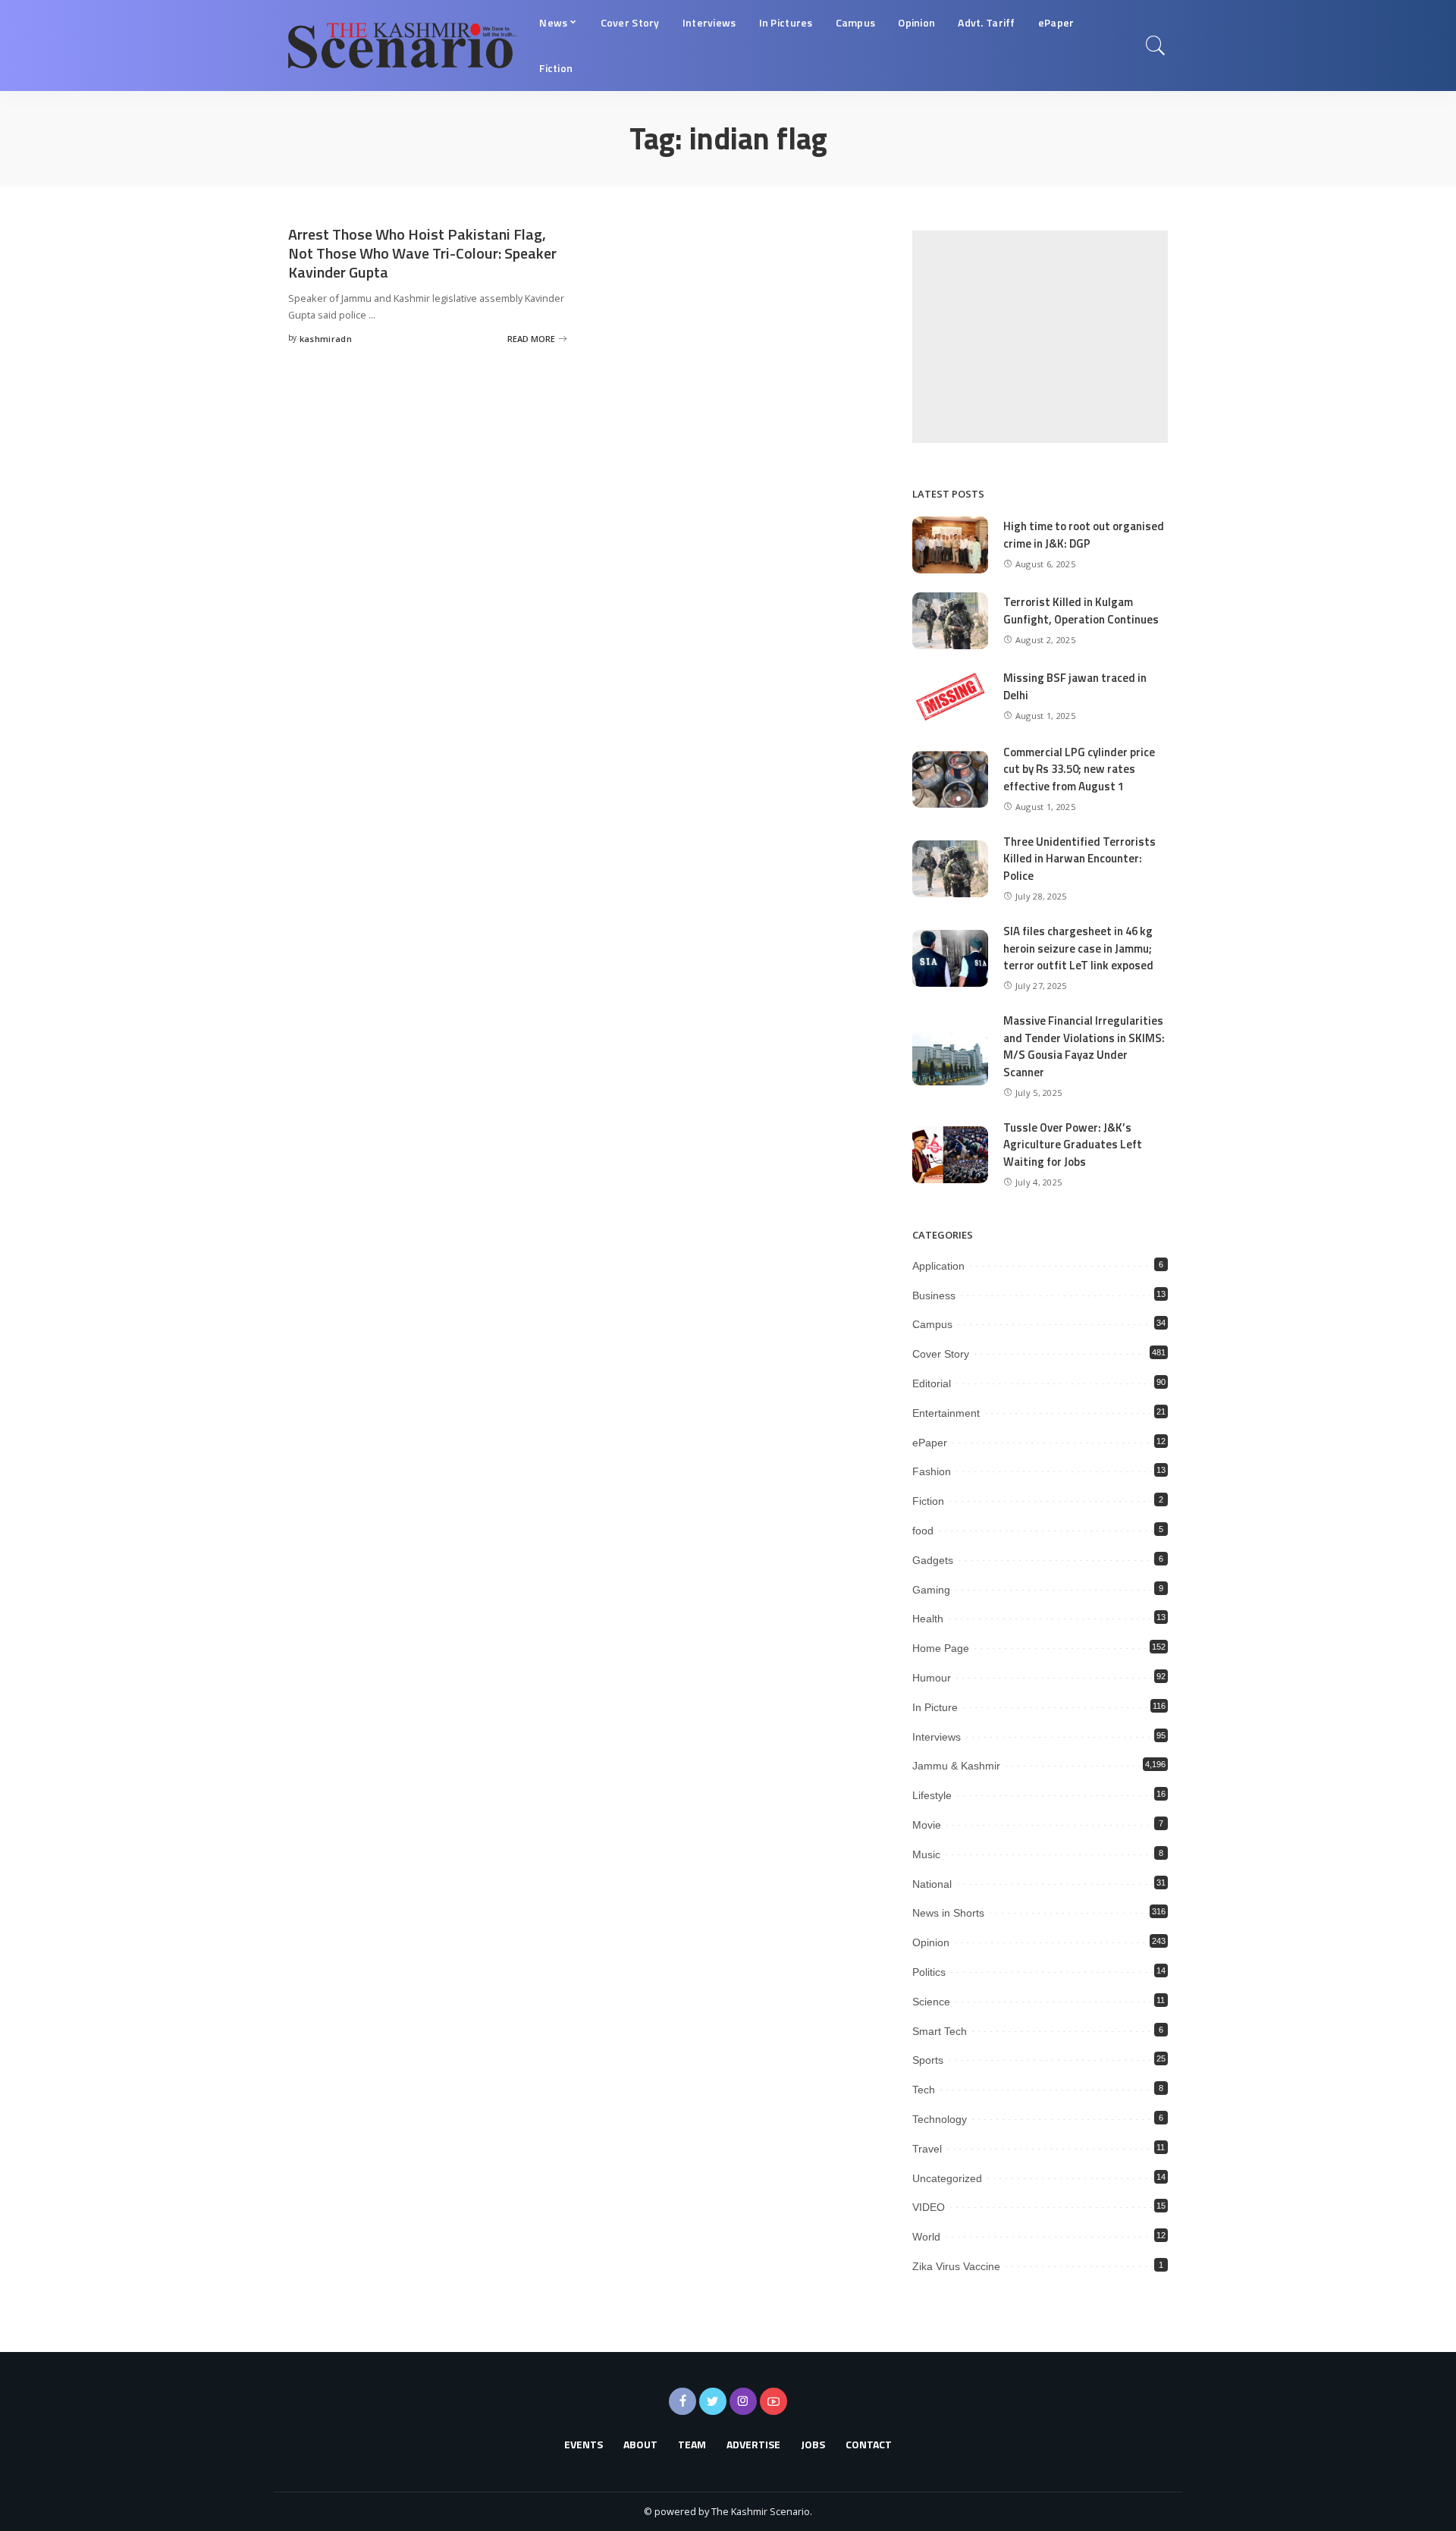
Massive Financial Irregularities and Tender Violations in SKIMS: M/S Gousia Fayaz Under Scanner (1084, 1046)
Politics (929, 1972)
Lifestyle (932, 1795)
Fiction (928, 1501)
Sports (928, 2060)
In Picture (935, 1707)
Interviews (937, 1737)
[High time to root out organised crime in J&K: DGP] (950, 545)
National (932, 1884)
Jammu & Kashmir (956, 1766)
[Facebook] (682, 2401)
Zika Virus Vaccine (956, 2266)
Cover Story (941, 1354)
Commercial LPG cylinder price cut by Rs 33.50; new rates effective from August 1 (1079, 769)
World (926, 2237)
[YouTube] (773, 2401)
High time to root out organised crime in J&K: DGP (1084, 535)
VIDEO (929, 2207)
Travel (927, 2149)
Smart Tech (940, 2031)
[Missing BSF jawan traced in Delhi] (950, 697)
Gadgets (933, 1560)
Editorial (932, 1383)
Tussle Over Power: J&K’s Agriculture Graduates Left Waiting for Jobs (1073, 1145)
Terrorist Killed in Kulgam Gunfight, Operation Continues (1081, 611)
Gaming (931, 1590)
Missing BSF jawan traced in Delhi (1075, 686)
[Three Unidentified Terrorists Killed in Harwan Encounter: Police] (950, 869)
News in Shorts (948, 1913)
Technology (940, 2119)
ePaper (930, 1443)
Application (938, 1266)
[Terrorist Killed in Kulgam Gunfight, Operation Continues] (950, 621)
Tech (924, 2090)
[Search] (1156, 46)
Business (934, 1295)
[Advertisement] (1040, 337)
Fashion (932, 1471)
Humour (932, 1678)
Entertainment (946, 1413)
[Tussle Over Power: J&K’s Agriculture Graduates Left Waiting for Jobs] (950, 1155)
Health (928, 1619)
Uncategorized (947, 2178)
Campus (932, 1324)
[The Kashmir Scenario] (402, 46)
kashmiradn (326, 339)
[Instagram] (743, 2401)
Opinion (931, 1942)
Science (931, 2002)
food (923, 1531)
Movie (927, 1825)
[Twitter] (713, 2401)
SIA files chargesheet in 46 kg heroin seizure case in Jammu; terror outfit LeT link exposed (1078, 948)
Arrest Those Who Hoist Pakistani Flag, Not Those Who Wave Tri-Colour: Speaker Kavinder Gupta (422, 253)
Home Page (941, 1648)
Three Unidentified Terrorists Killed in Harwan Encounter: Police (1079, 859)
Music (926, 1854)
